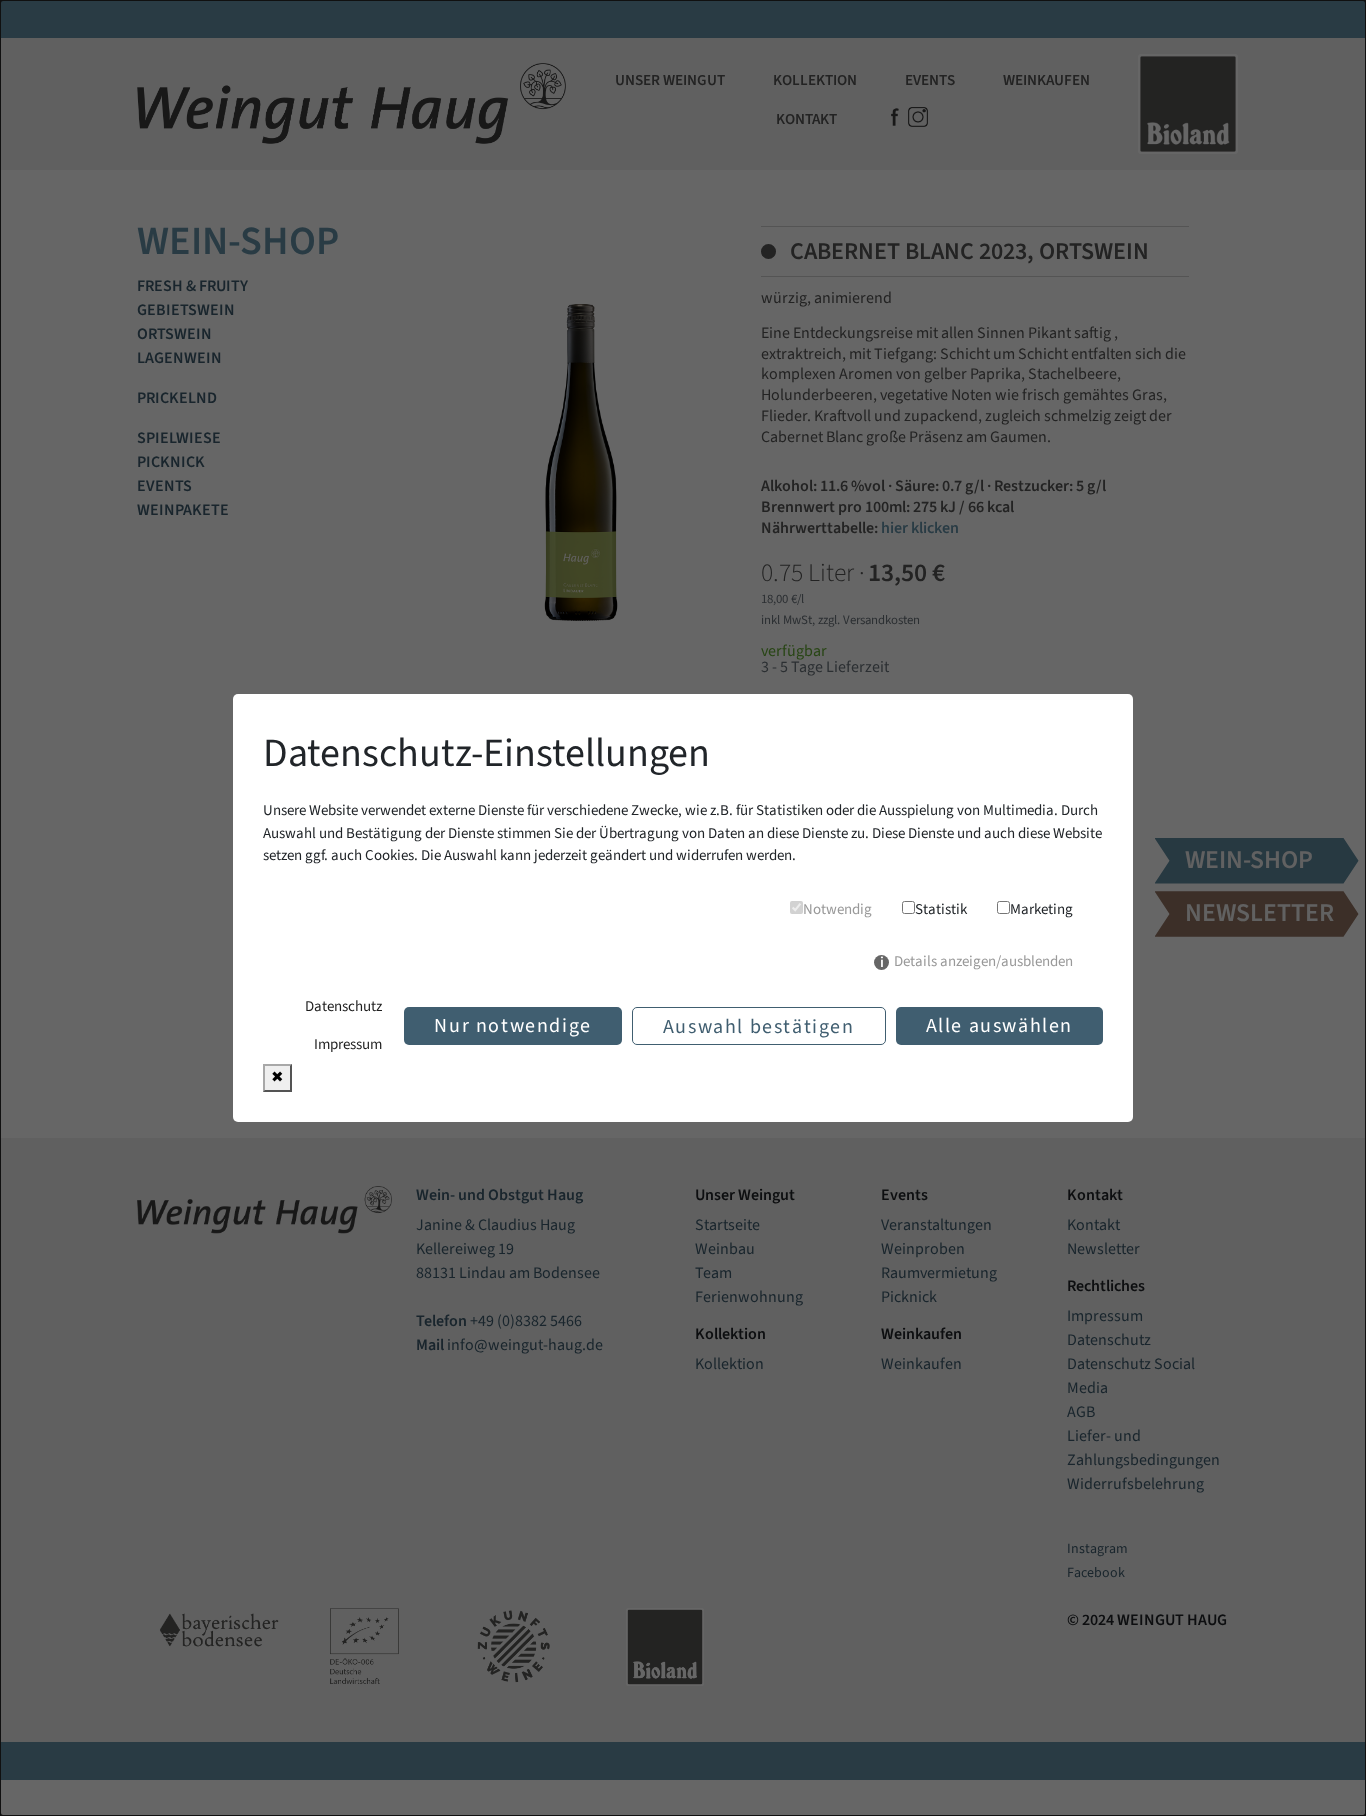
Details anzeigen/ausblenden (983, 961)
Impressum (348, 1044)
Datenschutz (343, 1006)
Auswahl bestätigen (759, 1027)
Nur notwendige (512, 1026)
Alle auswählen (999, 1026)
